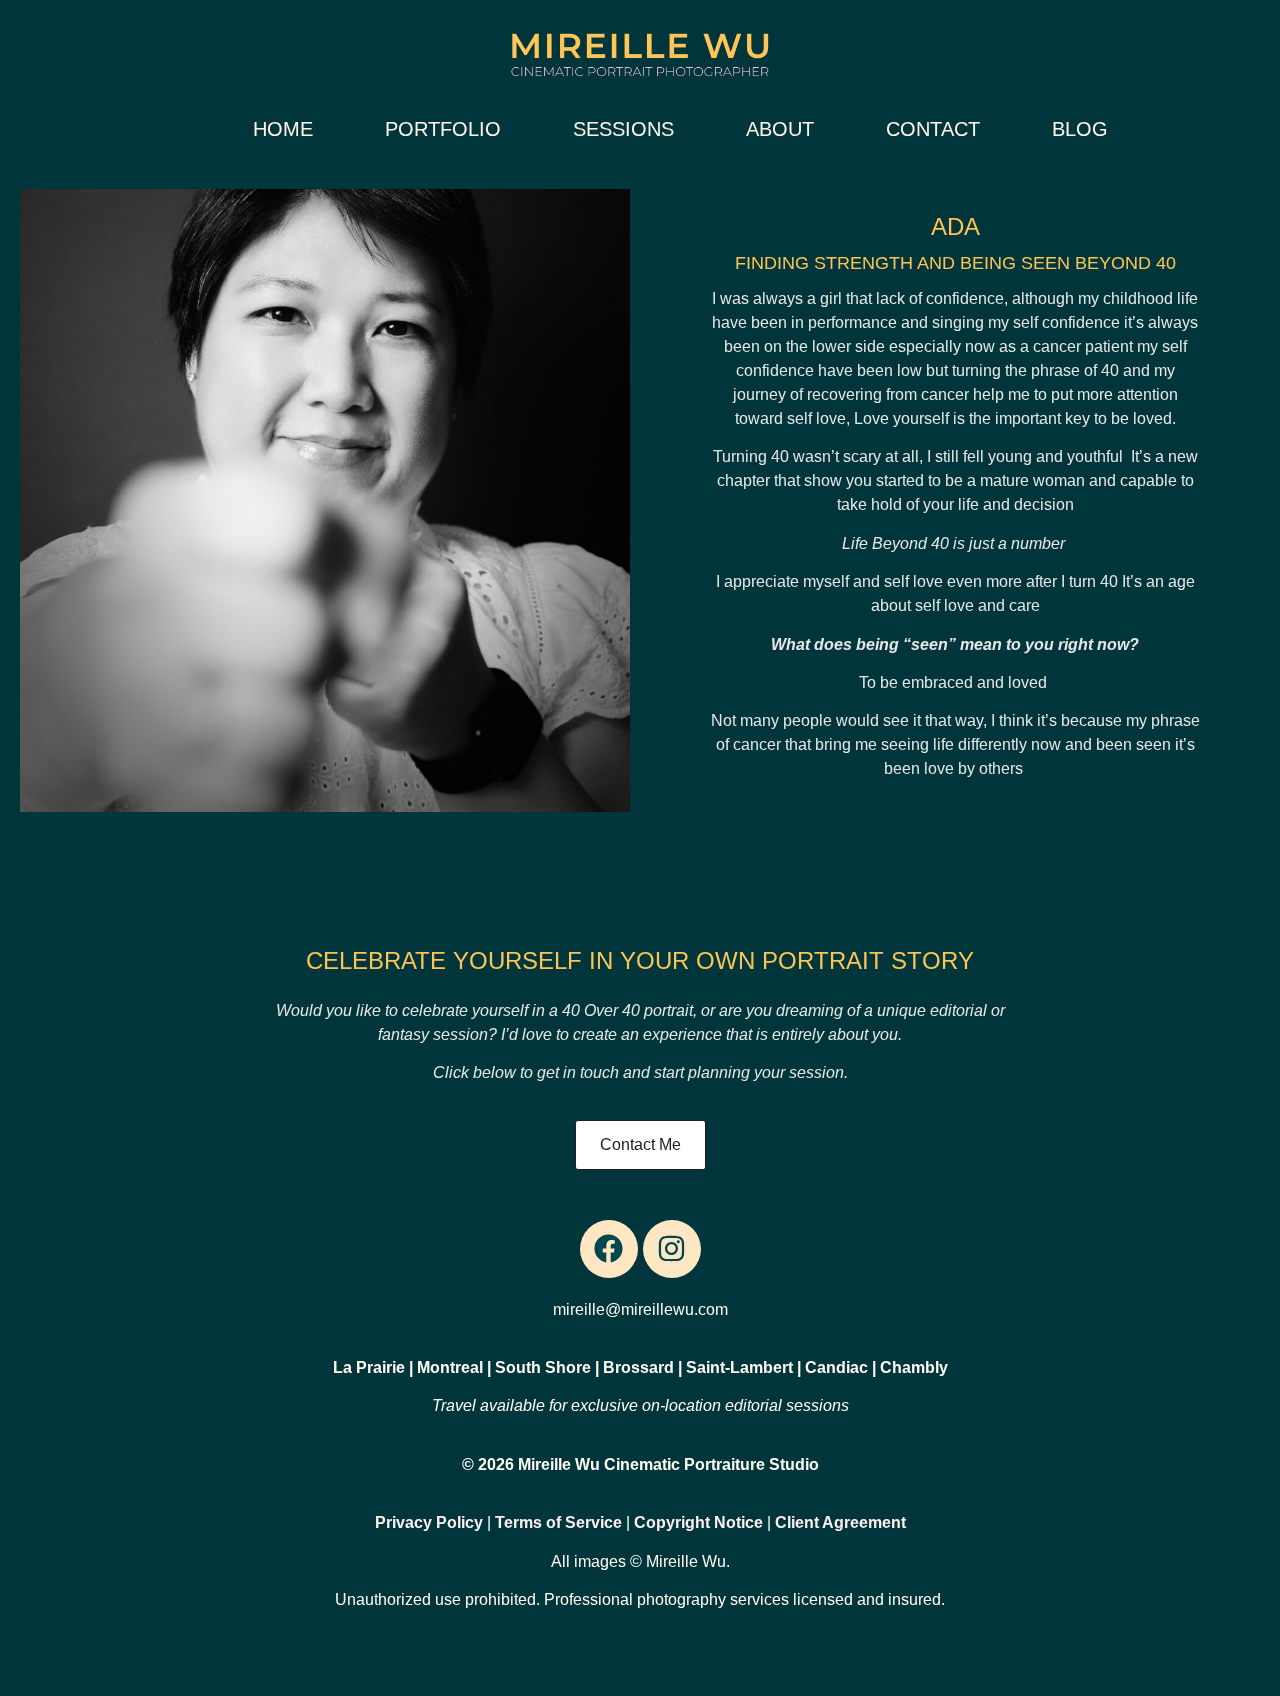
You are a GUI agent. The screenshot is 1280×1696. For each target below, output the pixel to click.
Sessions (623, 129)
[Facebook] (609, 1249)
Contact (933, 129)
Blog (1080, 129)
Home (283, 129)
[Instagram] (672, 1249)
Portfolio (443, 129)
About (780, 129)
